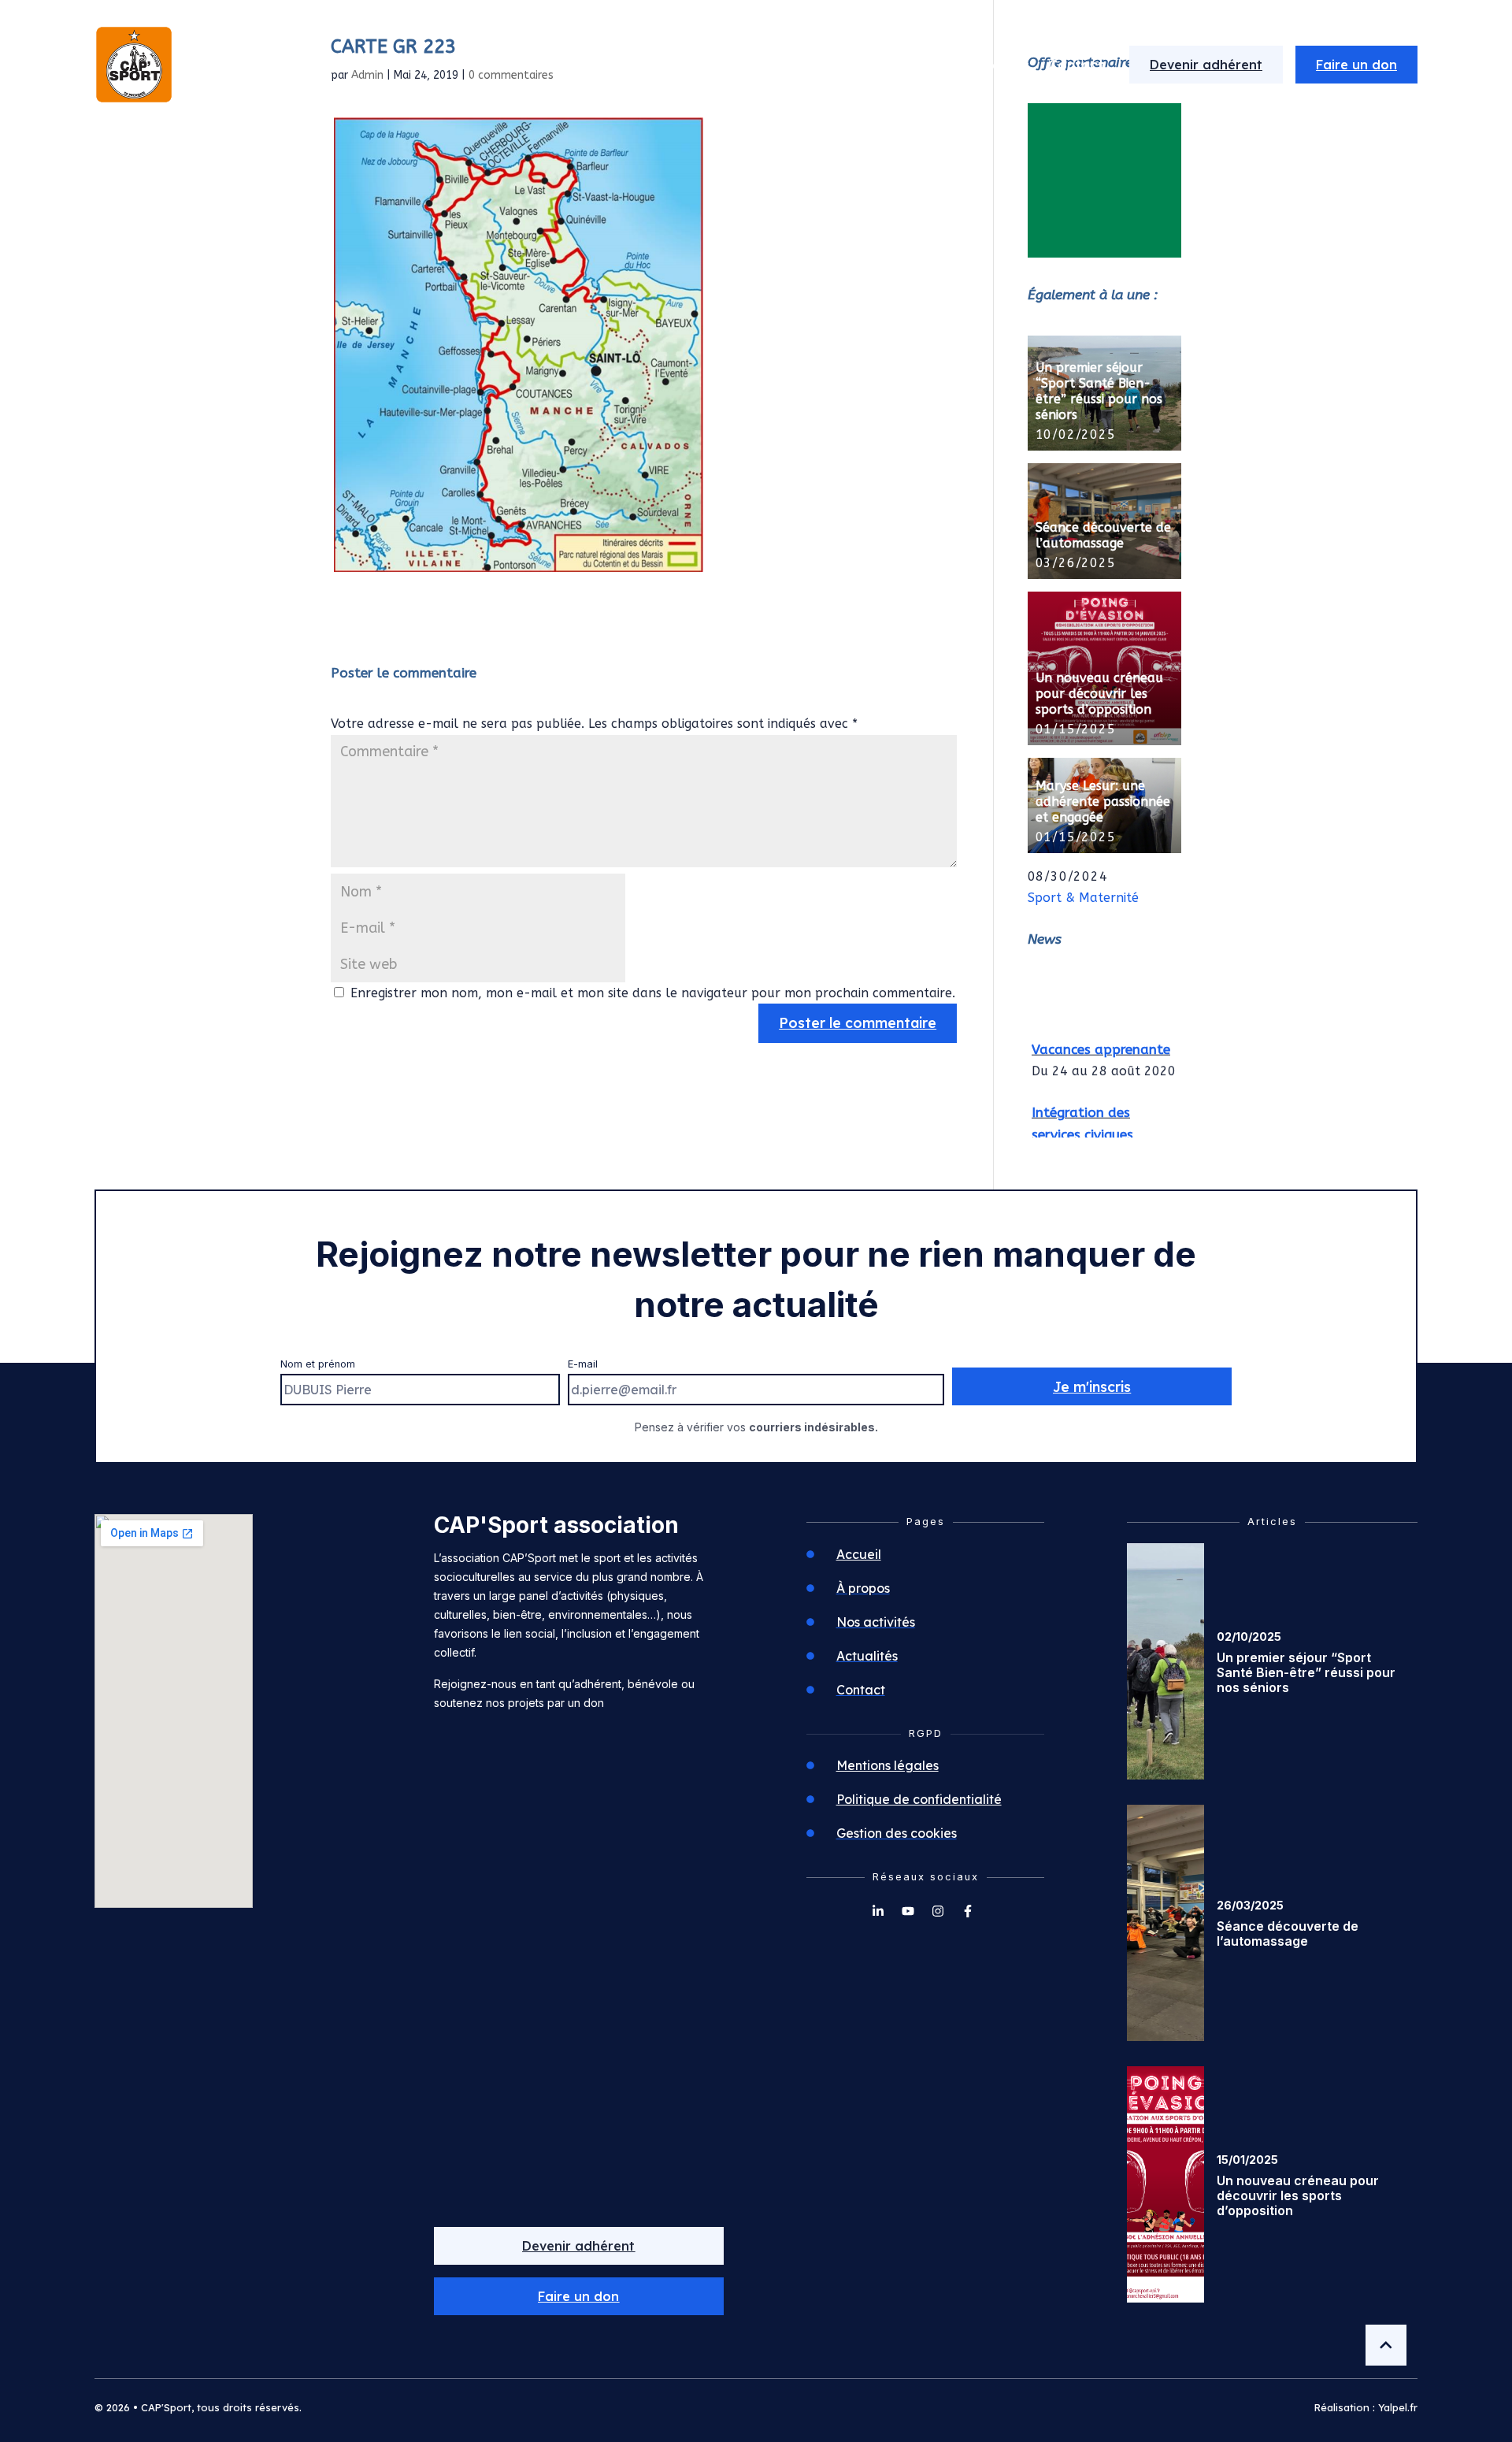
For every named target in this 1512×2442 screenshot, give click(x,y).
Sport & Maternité (1083, 898)
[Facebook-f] (968, 1911)
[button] (579, 2296)
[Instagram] (938, 1911)
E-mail (583, 1364)
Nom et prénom (318, 1364)
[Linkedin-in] (878, 1911)
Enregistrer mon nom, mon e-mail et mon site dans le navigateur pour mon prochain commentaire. (653, 993)
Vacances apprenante (1101, 1038)
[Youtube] (908, 1911)
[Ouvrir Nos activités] (935, 65)
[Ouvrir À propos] (807, 65)
